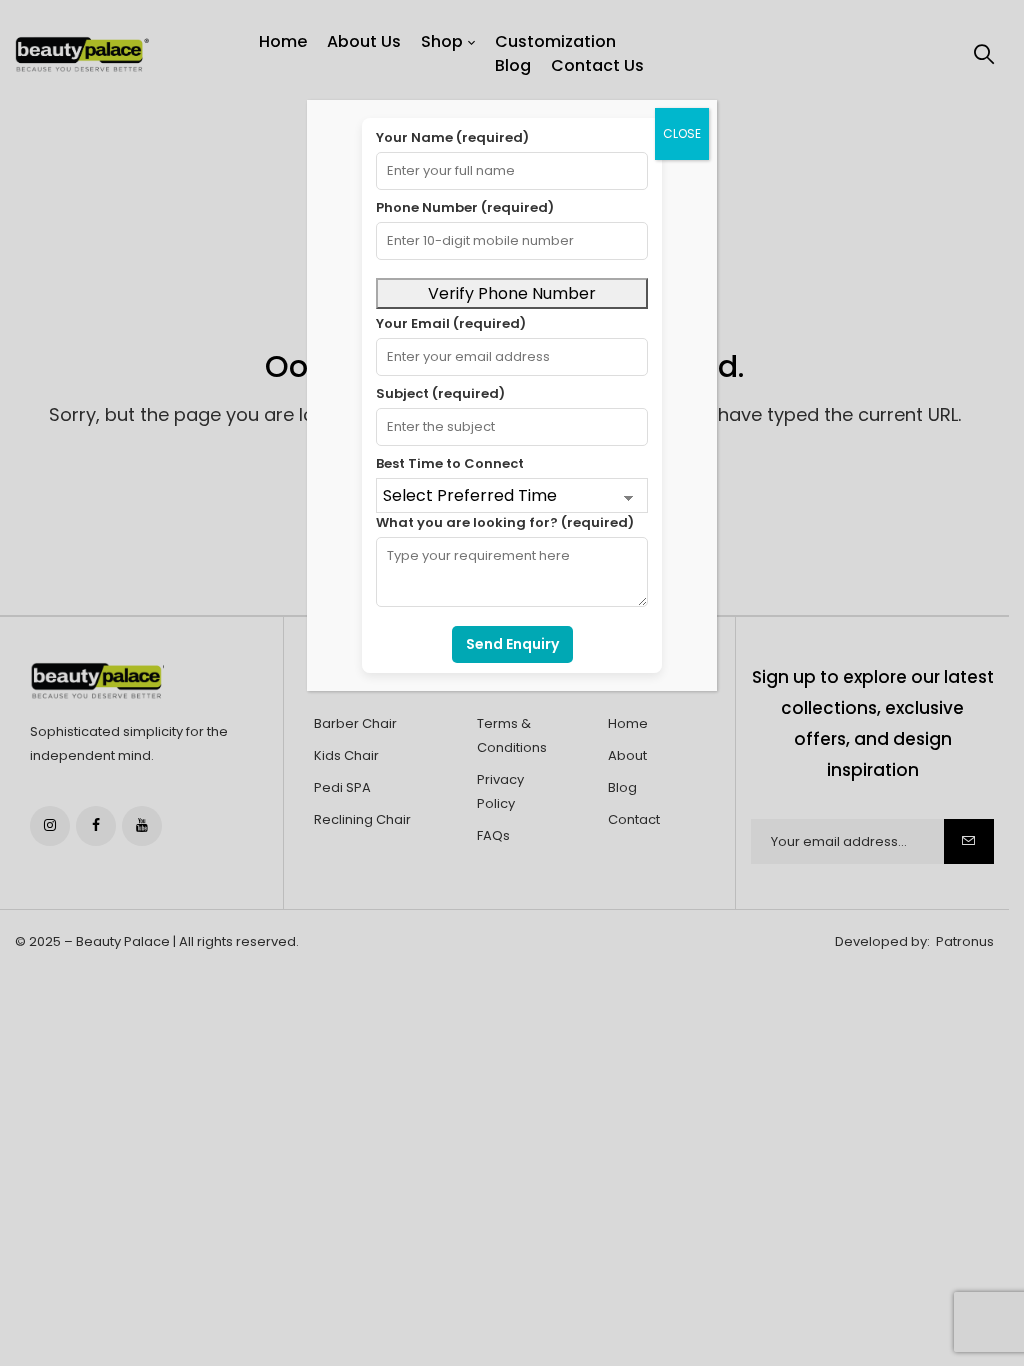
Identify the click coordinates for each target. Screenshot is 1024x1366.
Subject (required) (440, 393)
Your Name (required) (452, 137)
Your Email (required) (451, 323)
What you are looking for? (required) (505, 522)
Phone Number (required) (465, 207)
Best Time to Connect (450, 463)
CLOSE (682, 133)
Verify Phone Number (512, 293)
